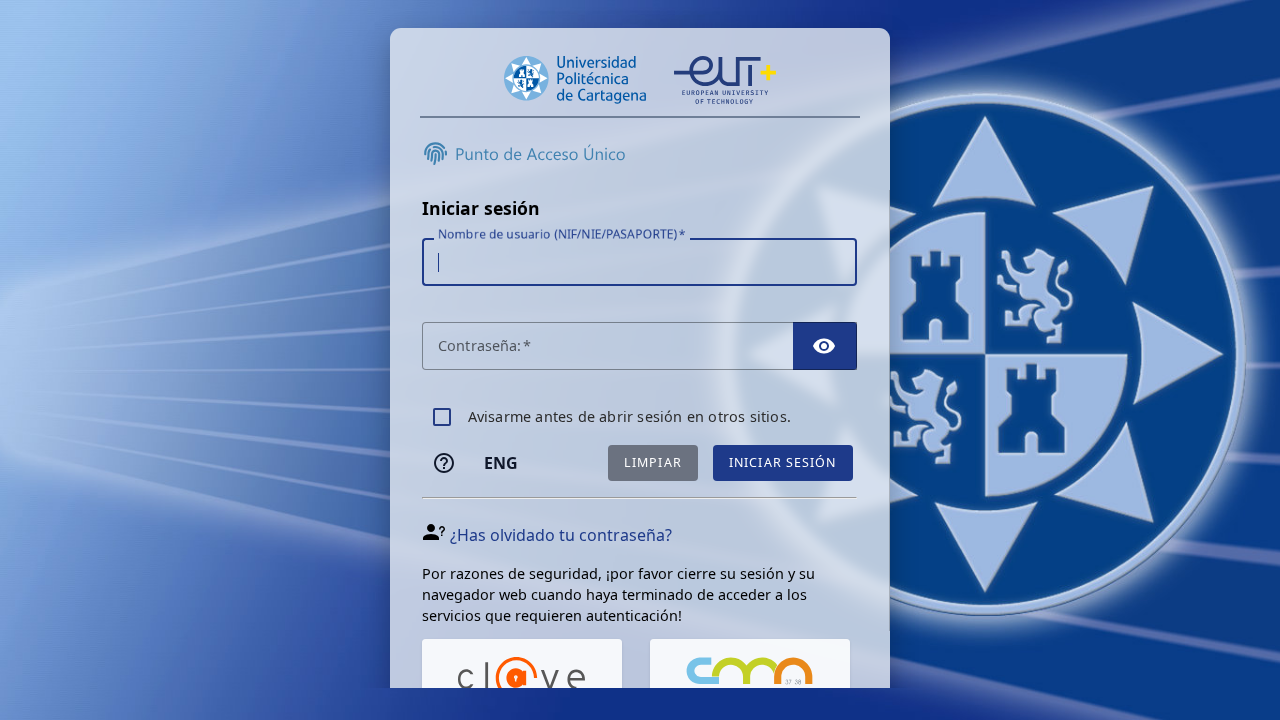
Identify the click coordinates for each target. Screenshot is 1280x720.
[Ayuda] (444, 463)
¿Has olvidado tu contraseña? (561, 535)
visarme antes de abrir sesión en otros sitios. (629, 416)
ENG (501, 463)
